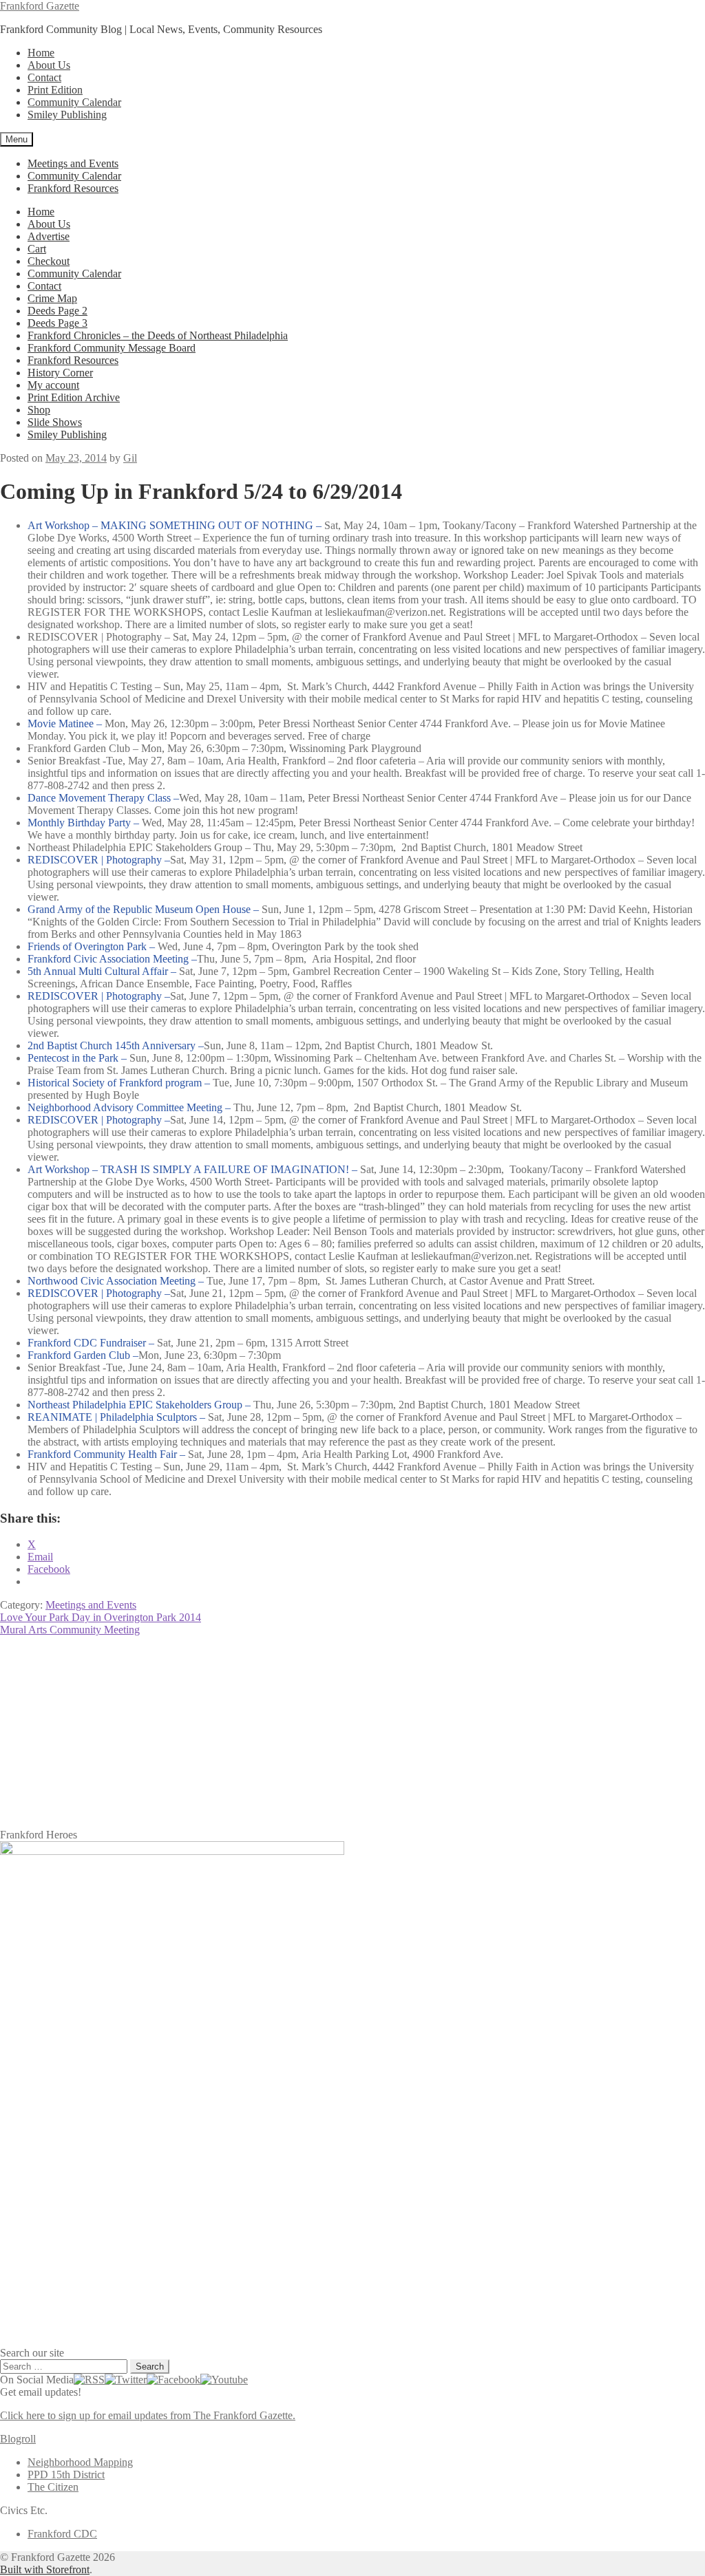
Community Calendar (74, 102)
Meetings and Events (73, 163)
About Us (49, 65)
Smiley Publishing (67, 115)
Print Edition (55, 90)
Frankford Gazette (40, 6)
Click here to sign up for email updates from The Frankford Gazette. (148, 2415)
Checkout (49, 261)
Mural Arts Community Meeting (70, 1630)
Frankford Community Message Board (112, 348)
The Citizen (53, 2487)
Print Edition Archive (74, 397)
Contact (44, 77)
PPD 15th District (66, 2475)
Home (41, 53)
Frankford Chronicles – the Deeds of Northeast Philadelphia (158, 335)
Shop (39, 410)
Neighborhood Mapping (80, 2462)
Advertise (49, 236)
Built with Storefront (45, 2569)
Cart (37, 249)
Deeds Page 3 (57, 323)
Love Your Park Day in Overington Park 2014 (101, 1617)
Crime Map (52, 298)
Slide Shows (55, 422)
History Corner (60, 373)
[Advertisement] (352, 1732)
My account (53, 385)
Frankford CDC (62, 2534)
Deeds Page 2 (57, 311)
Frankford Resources (73, 188)
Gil (130, 458)
